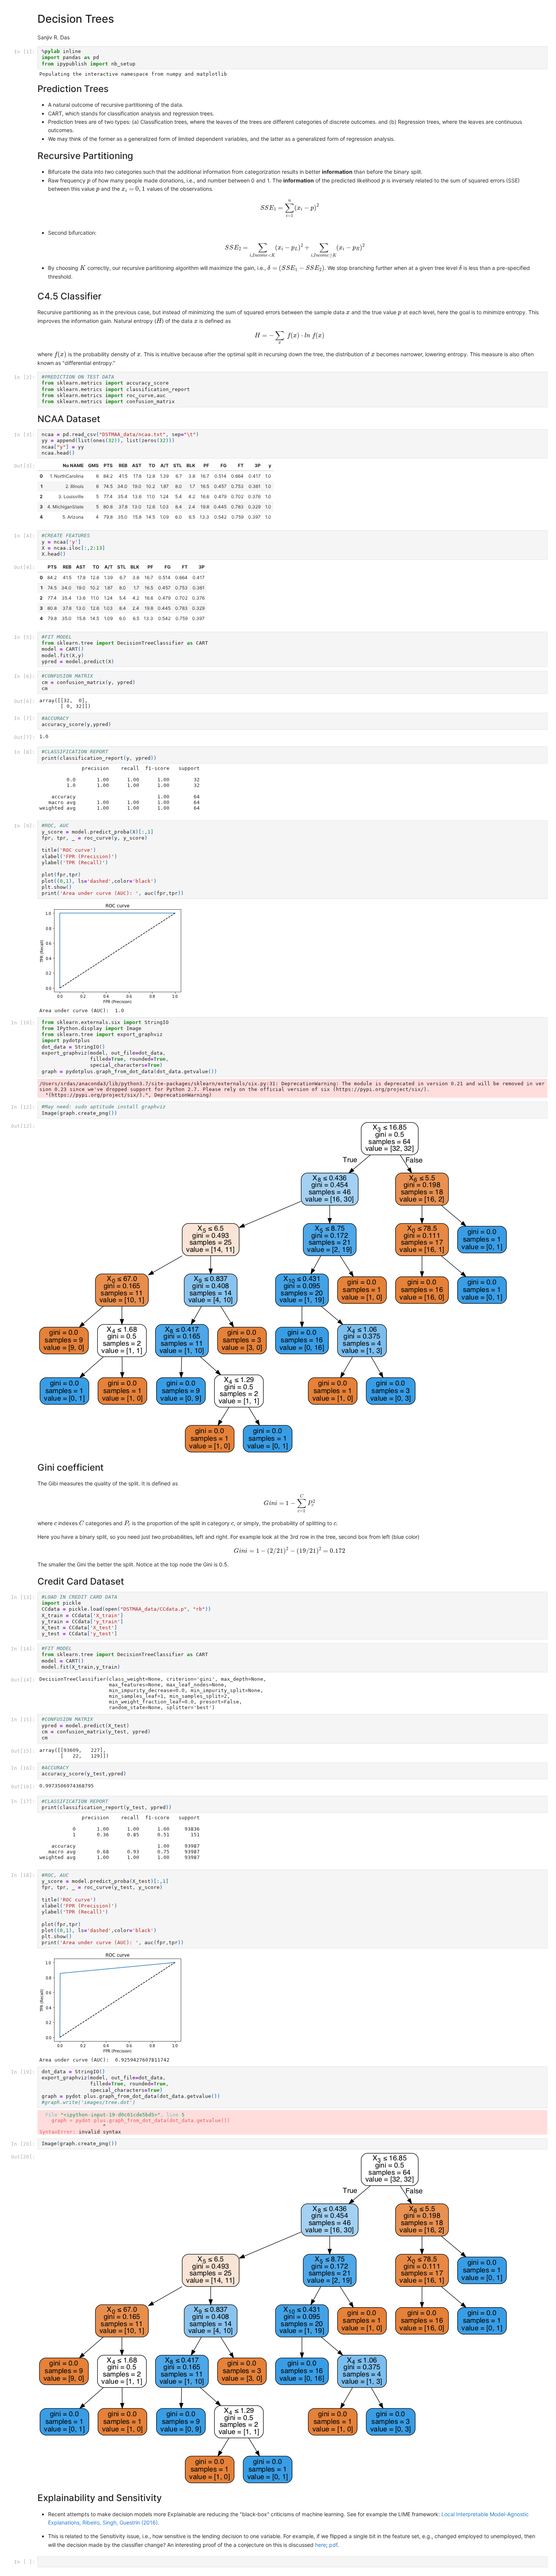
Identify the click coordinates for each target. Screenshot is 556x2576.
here (321, 2545)
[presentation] (89, 182)
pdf (333, 2545)
